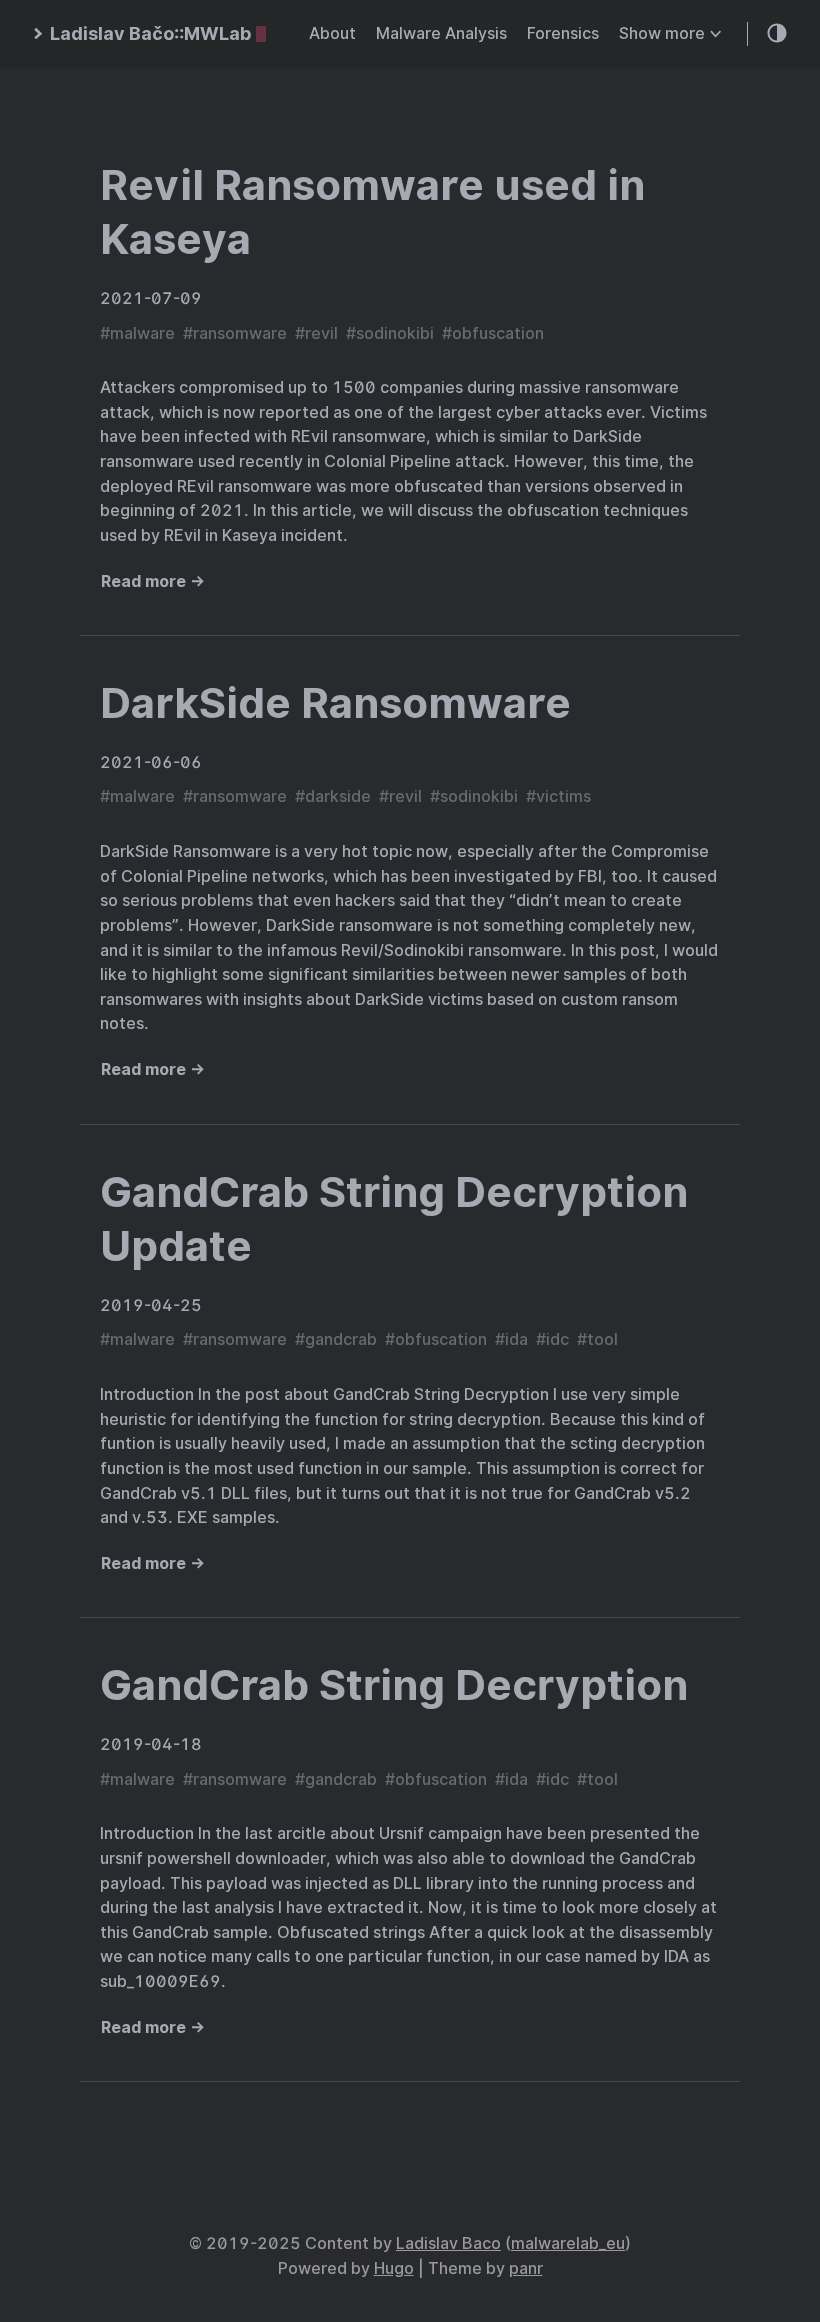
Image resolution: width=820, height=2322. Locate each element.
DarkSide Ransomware (335, 703)
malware (142, 333)
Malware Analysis (441, 33)
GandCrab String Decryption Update (394, 1219)
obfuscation (498, 333)
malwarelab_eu (568, 2243)
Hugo (394, 2268)
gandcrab (341, 1339)
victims (563, 796)
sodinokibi (395, 333)
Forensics (563, 33)
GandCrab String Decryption (394, 1685)
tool (602, 1339)
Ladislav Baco (448, 2243)
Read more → (153, 581)
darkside (338, 796)
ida (516, 1339)
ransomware (240, 333)
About (332, 33)
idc (557, 1339)
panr (526, 2268)
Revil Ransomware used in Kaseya (372, 212)
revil (321, 333)
